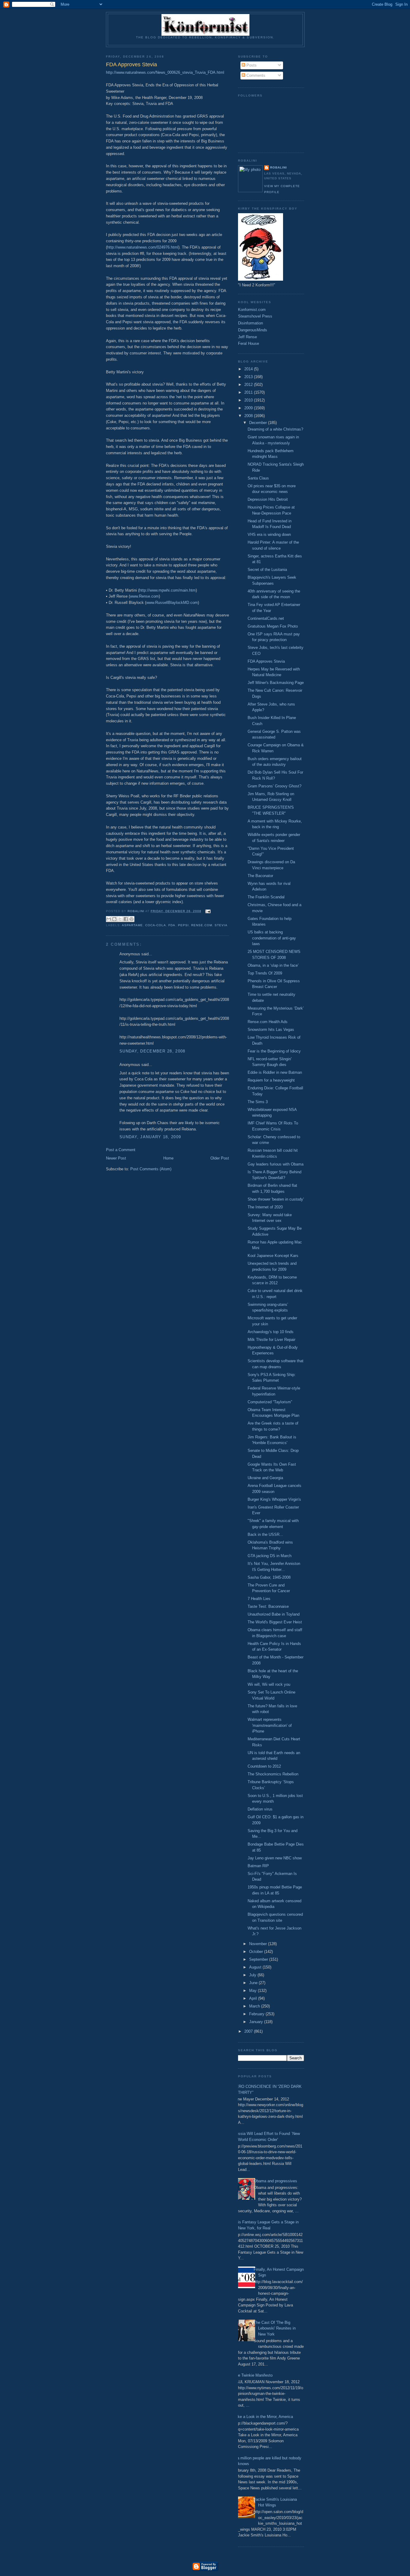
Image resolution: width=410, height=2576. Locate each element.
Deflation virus (260, 1809)
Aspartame (132, 925)
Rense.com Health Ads (268, 1022)
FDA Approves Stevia (266, 661)
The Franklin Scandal (266, 897)
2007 (249, 2031)
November (259, 1944)
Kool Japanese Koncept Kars (273, 1256)
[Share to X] (120, 919)
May (253, 1991)
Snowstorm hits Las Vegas (271, 1030)
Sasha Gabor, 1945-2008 (269, 1577)
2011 (249, 392)
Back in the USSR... (265, 1534)
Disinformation (250, 323)
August (256, 1967)
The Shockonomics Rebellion (273, 1774)
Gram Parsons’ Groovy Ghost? (274, 786)
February (257, 2014)
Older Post (220, 1158)
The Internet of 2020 (265, 1207)
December (259, 423)
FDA (172, 925)
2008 (249, 416)
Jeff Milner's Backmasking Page (276, 683)
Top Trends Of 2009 (265, 973)
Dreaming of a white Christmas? (275, 429)
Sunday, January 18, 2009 (150, 1137)
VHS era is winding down (269, 534)
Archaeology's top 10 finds (271, 1332)
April (254, 1998)
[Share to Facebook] (126, 919)
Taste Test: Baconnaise (268, 1606)
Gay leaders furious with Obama (276, 1164)
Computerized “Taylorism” (270, 1402)
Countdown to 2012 (264, 1766)
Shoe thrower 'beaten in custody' (276, 1199)
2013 (249, 377)
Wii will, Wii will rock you (269, 1684)
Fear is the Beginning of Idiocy (274, 1051)
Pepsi (183, 925)
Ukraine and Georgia (265, 1478)
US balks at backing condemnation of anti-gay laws (272, 938)
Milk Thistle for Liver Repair (271, 1340)
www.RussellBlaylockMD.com (172, 603)
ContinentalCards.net (266, 618)
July (253, 1975)
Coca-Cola (156, 925)
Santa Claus (258, 478)
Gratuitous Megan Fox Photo (273, 626)
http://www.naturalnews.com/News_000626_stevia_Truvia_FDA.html (165, 72)
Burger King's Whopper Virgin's (274, 1499)
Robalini (279, 167)
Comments (255, 75)
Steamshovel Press (255, 316)
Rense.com (202, 925)
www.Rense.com (144, 596)
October (257, 1952)
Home (168, 1158)
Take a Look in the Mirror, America (263, 2417)
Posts (251, 65)
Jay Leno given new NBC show (275, 1858)
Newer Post (116, 1158)
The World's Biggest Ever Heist (275, 1622)
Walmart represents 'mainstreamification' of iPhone (270, 1725)
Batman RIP (258, 1866)
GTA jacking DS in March (270, 1556)
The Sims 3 (258, 1102)
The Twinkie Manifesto (253, 2375)
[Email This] (109, 919)
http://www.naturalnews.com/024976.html (143, 247)
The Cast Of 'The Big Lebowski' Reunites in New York (275, 2328)
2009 (249, 408)
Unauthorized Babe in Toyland (274, 1614)
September (259, 1959)
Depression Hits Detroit (268, 499)
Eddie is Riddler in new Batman (275, 1072)
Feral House (249, 343)
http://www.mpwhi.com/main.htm (167, 590)
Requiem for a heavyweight (271, 1080)
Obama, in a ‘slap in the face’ (273, 965)
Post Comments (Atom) (151, 1169)
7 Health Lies (259, 1599)
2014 (249, 369)
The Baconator (260, 876)
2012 (249, 385)
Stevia (221, 925)
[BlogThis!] (114, 919)
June (254, 1983)
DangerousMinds (253, 330)
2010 (249, 400)
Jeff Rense (247, 337)
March (255, 2006)
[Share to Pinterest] (131, 919)
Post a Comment (121, 1150)
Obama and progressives (275, 2181)
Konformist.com (252, 310)
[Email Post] (207, 911)
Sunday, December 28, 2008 (152, 1051)
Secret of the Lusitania (267, 570)
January (257, 2022)
